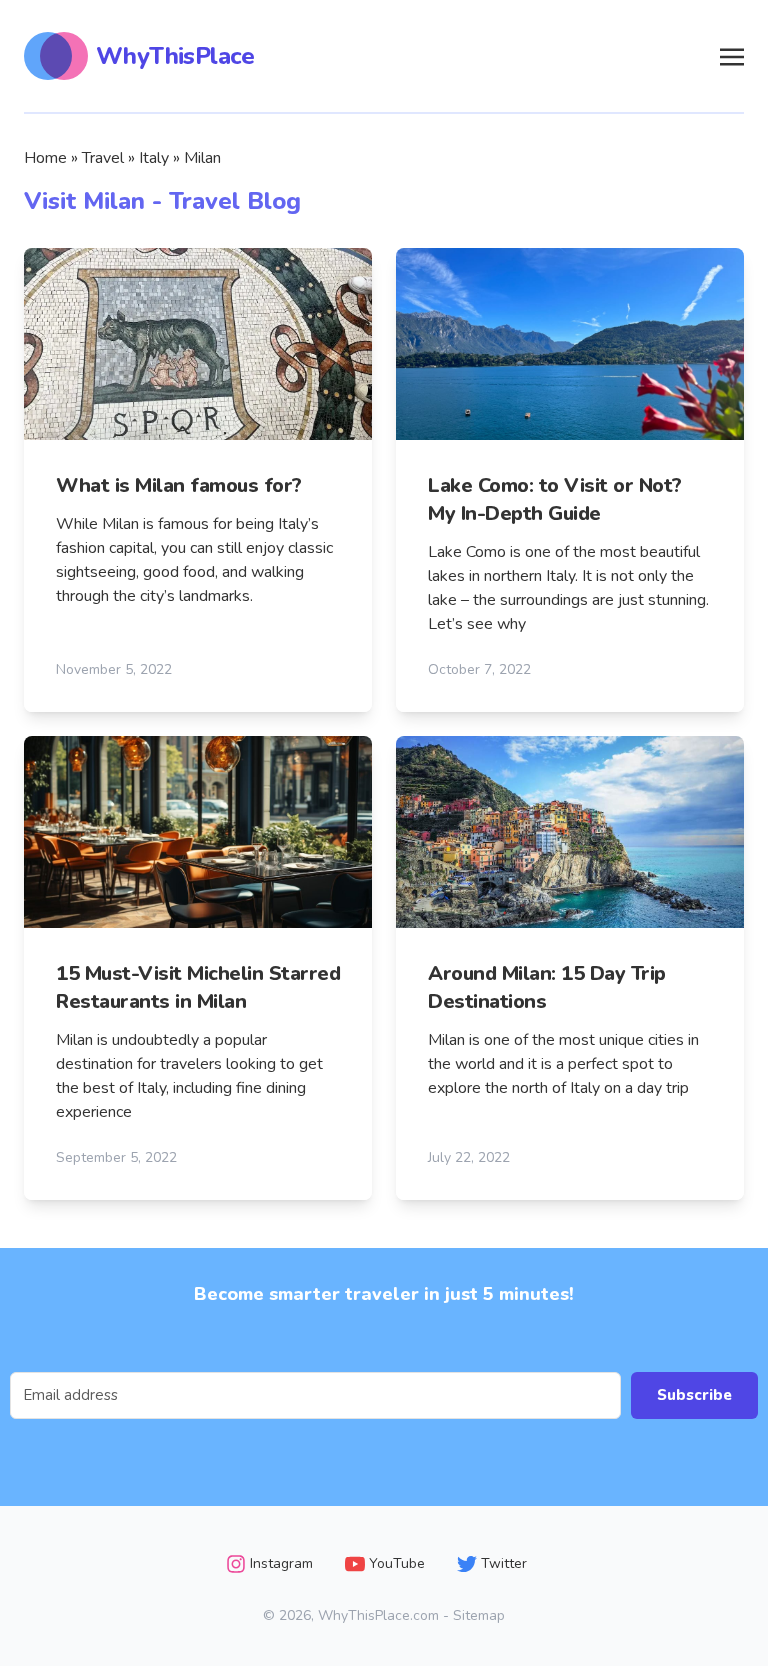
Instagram (281, 1563)
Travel (103, 158)
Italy (154, 158)
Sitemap (479, 1615)
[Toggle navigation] (732, 55)
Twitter (504, 1563)
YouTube (397, 1563)
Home (45, 158)
